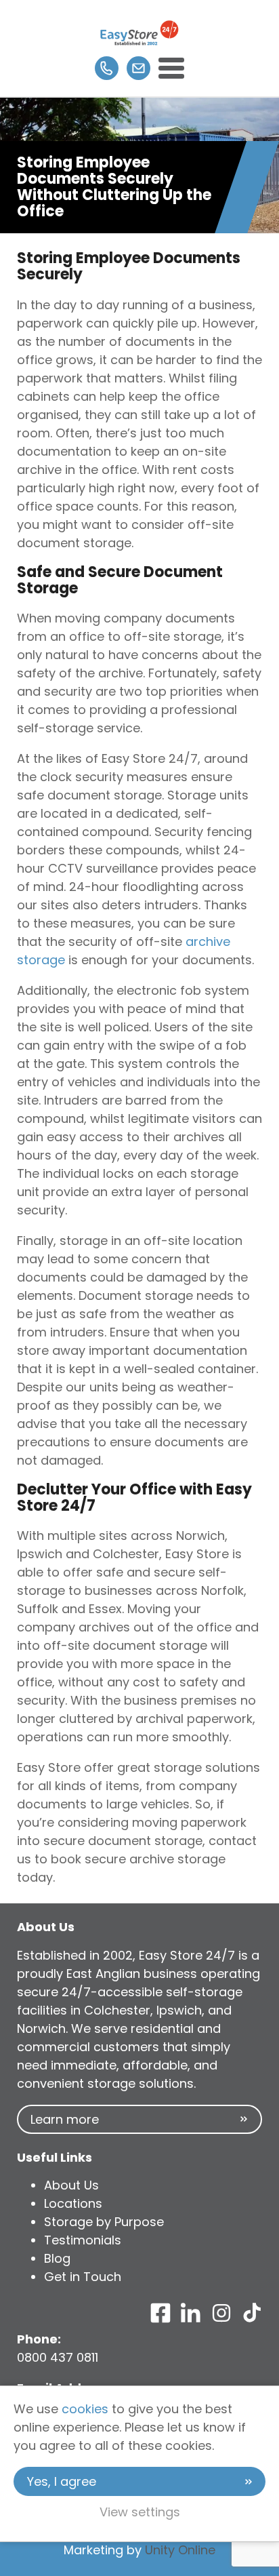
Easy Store (139, 33)
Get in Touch (83, 2277)
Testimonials (83, 2240)
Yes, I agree (62, 2481)
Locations (73, 2203)
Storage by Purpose (104, 2222)
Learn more (65, 2119)
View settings (140, 2512)
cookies (85, 2409)
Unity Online (180, 2550)
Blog (57, 2258)
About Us (71, 2185)
